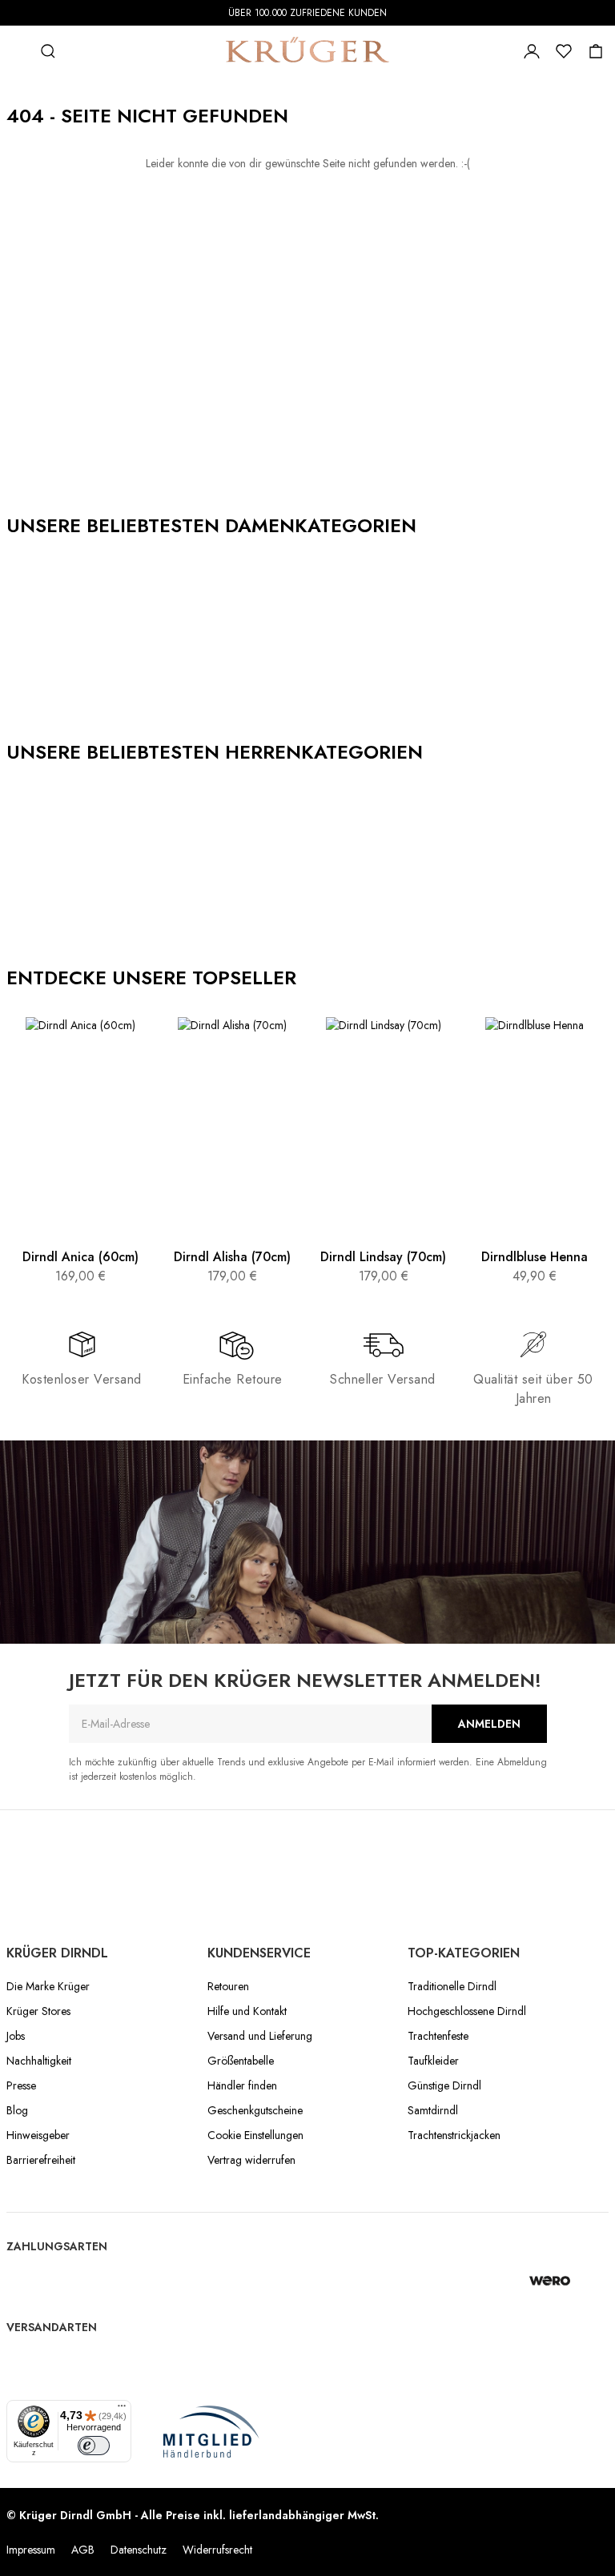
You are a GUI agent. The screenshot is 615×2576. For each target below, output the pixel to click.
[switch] (94, 2446)
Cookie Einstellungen (255, 2135)
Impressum (31, 2550)
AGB (83, 2550)
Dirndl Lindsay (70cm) (383, 1257)
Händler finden (242, 2085)
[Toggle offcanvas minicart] (596, 51)
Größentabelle (241, 2061)
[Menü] (122, 2410)
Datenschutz (139, 2550)
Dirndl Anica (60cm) (80, 1257)
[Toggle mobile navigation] (16, 51)
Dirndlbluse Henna (535, 1257)
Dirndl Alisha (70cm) (232, 1257)
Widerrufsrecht (217, 2550)
